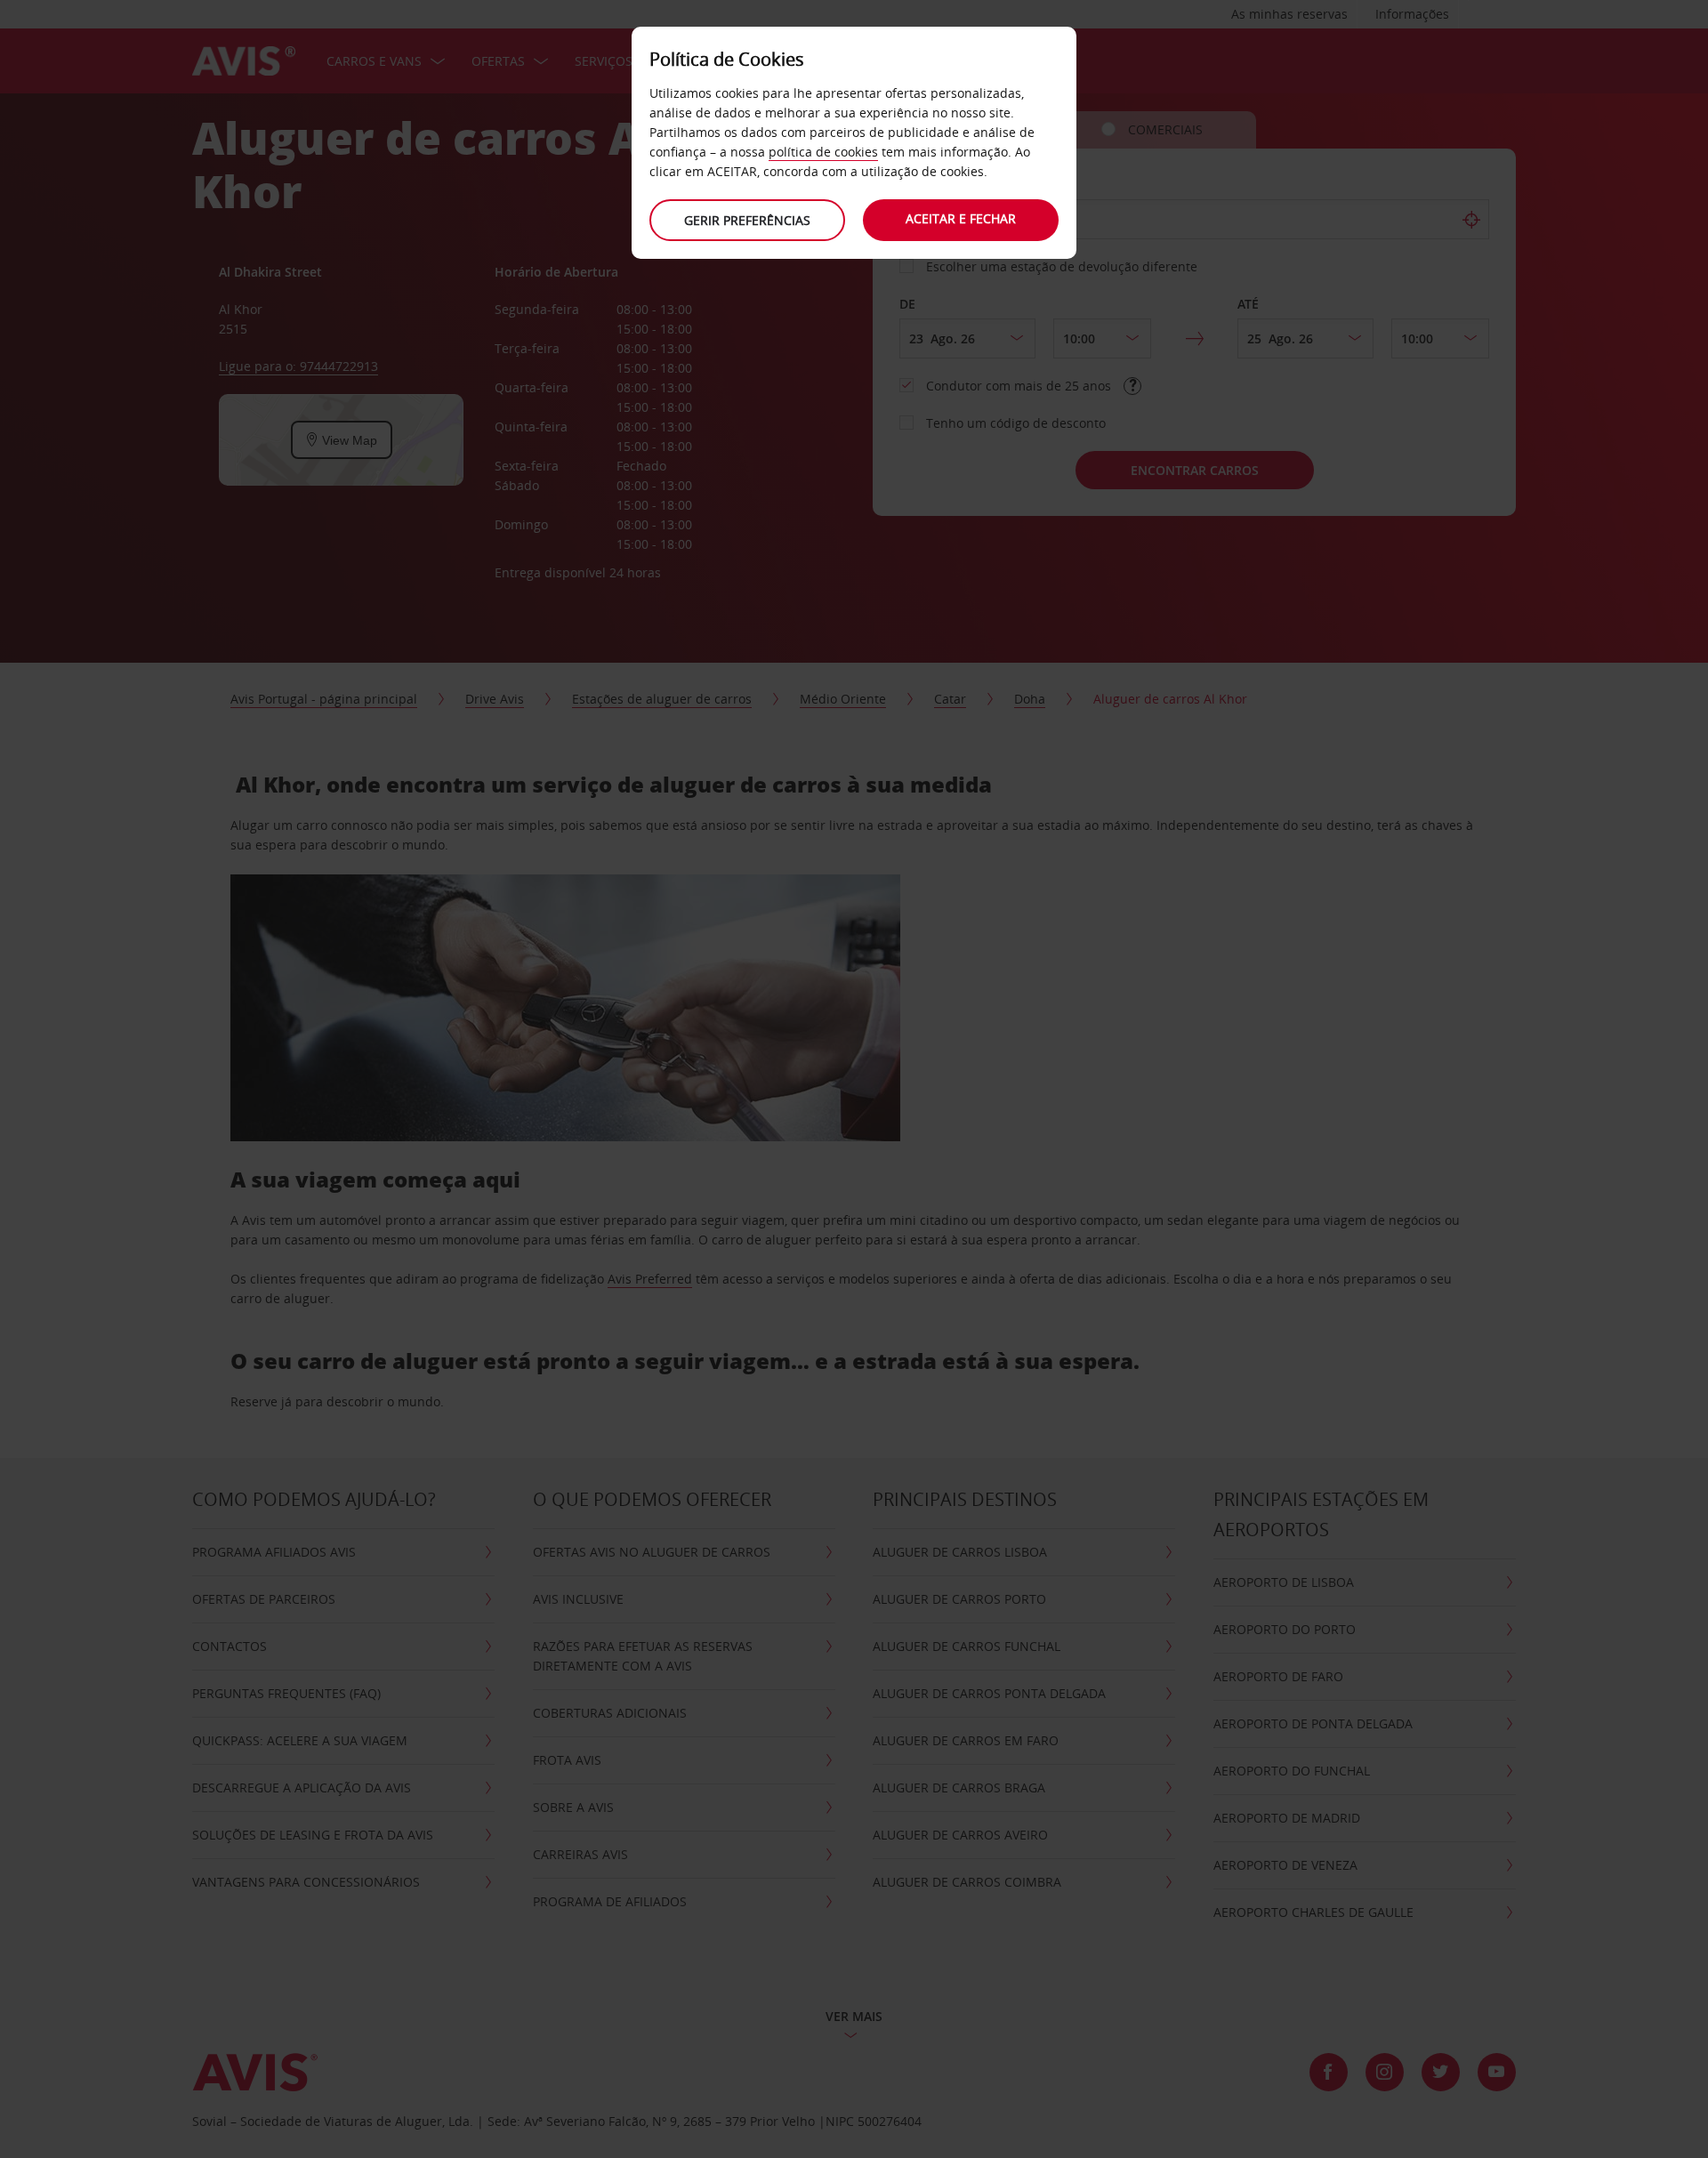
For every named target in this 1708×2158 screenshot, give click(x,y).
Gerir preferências (747, 220)
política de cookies (823, 152)
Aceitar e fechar (961, 218)
